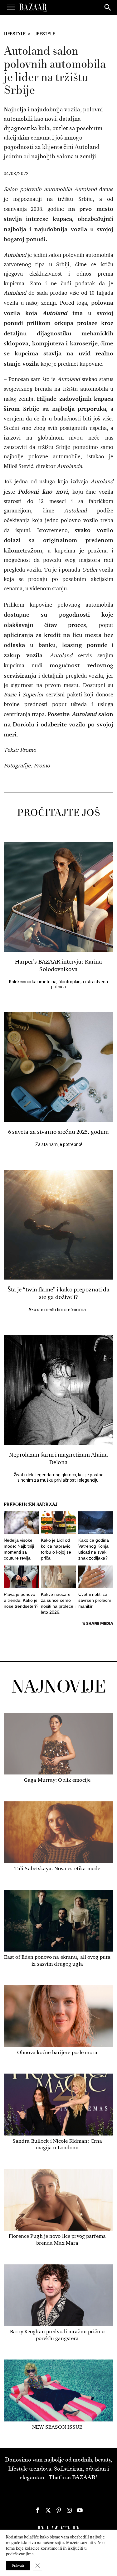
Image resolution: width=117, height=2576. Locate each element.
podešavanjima (20, 2554)
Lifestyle (15, 34)
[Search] (108, 8)
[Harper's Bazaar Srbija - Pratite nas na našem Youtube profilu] (80, 2510)
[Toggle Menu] (11, 7)
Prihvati (18, 2566)
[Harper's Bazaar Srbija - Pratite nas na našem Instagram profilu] (69, 2510)
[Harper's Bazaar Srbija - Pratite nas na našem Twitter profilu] (48, 2510)
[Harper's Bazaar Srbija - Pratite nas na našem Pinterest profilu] (59, 2510)
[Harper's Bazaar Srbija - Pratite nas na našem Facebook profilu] (37, 2510)
